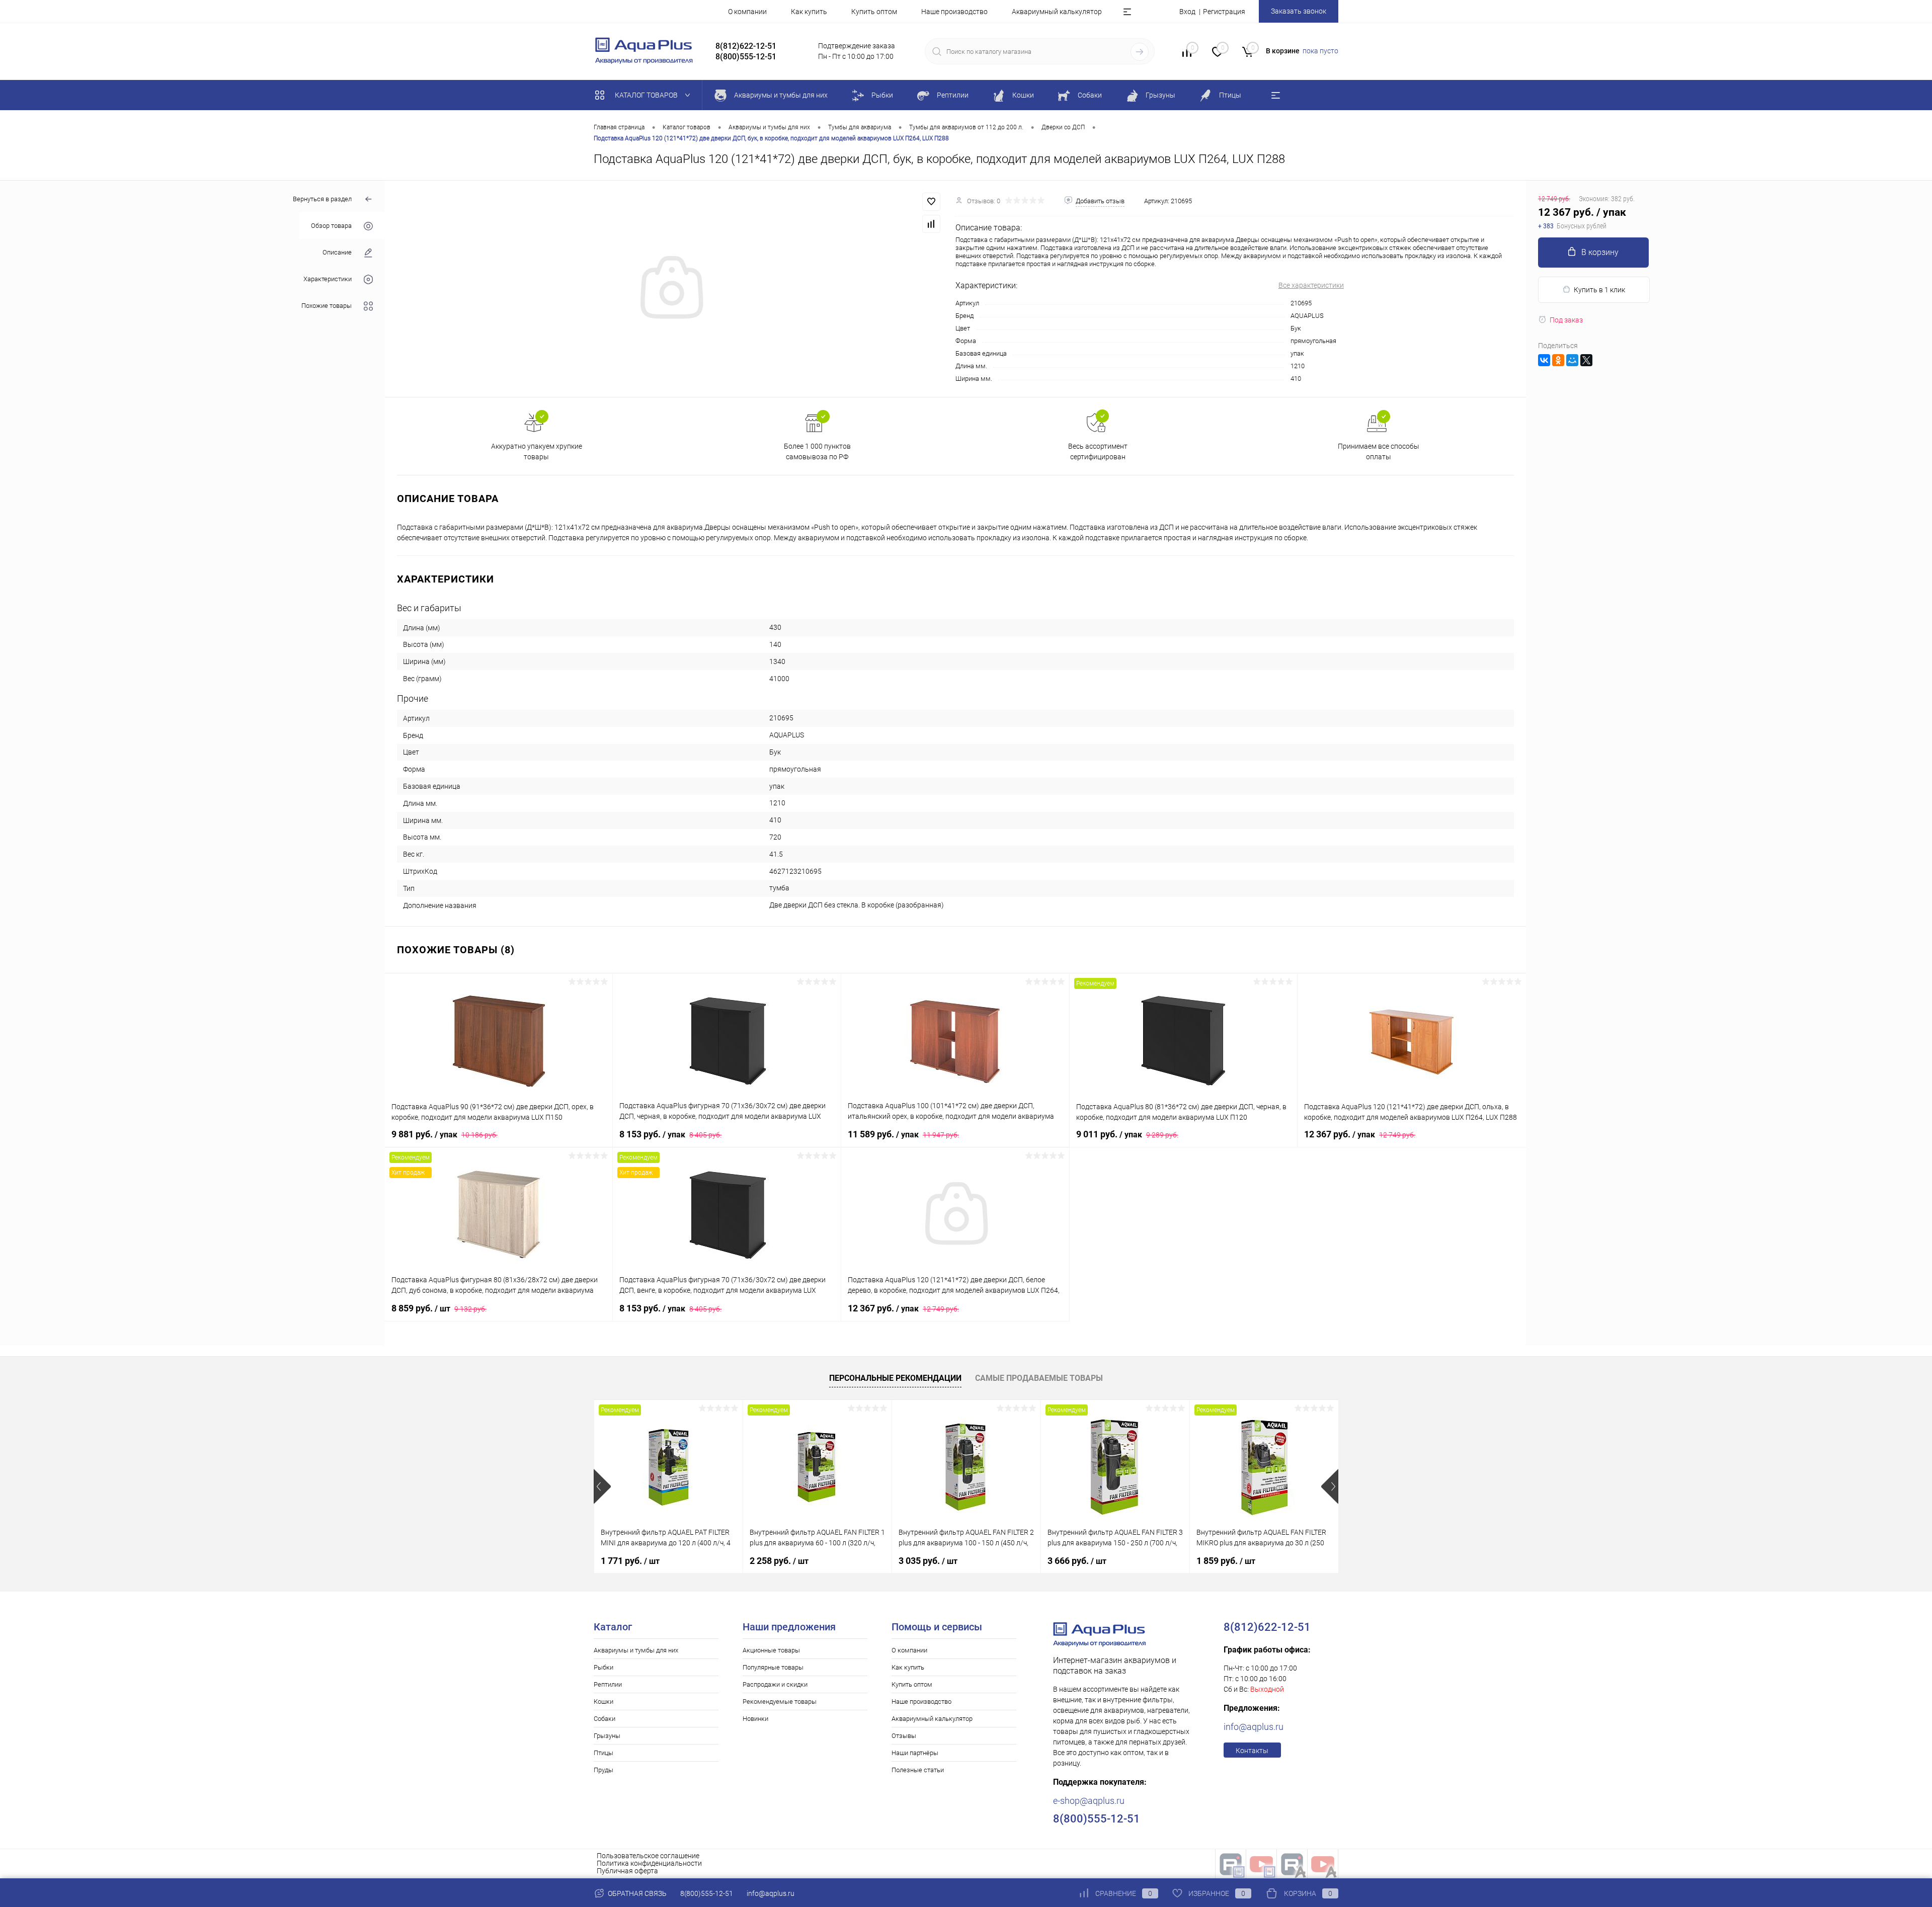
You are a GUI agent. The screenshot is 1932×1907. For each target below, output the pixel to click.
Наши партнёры (915, 1753)
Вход (1187, 12)
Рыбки (603, 1667)
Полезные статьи (918, 1770)
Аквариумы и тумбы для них (636, 1650)
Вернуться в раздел (322, 199)
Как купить (809, 12)
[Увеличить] (670, 289)
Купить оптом (874, 12)
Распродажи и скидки (775, 1684)
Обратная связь (636, 1893)
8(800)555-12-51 (707, 1893)
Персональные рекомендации (895, 1378)
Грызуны (607, 1736)
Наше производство (954, 12)
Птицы (603, 1753)
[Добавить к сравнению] (931, 224)
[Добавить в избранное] (931, 202)
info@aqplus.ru (1254, 1727)
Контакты (1252, 1751)
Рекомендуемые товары (780, 1702)
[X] (1586, 360)
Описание (337, 252)
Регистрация (1224, 12)
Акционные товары (771, 1650)
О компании (747, 12)
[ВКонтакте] (1544, 360)
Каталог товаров (647, 95)
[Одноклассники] (1558, 360)
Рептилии (608, 1684)
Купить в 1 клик (1599, 290)
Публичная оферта (627, 1871)
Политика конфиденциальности (649, 1863)
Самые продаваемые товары (1039, 1378)
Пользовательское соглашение (648, 1856)
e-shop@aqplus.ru (1089, 1801)
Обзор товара (331, 226)
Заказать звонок (1299, 11)
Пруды (603, 1770)
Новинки (755, 1719)
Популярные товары (773, 1667)
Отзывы (904, 1736)
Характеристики (328, 279)
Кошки (603, 1702)
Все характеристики (1311, 285)
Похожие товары (327, 306)
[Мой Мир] (1572, 360)
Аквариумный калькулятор (1057, 12)
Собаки (605, 1719)
